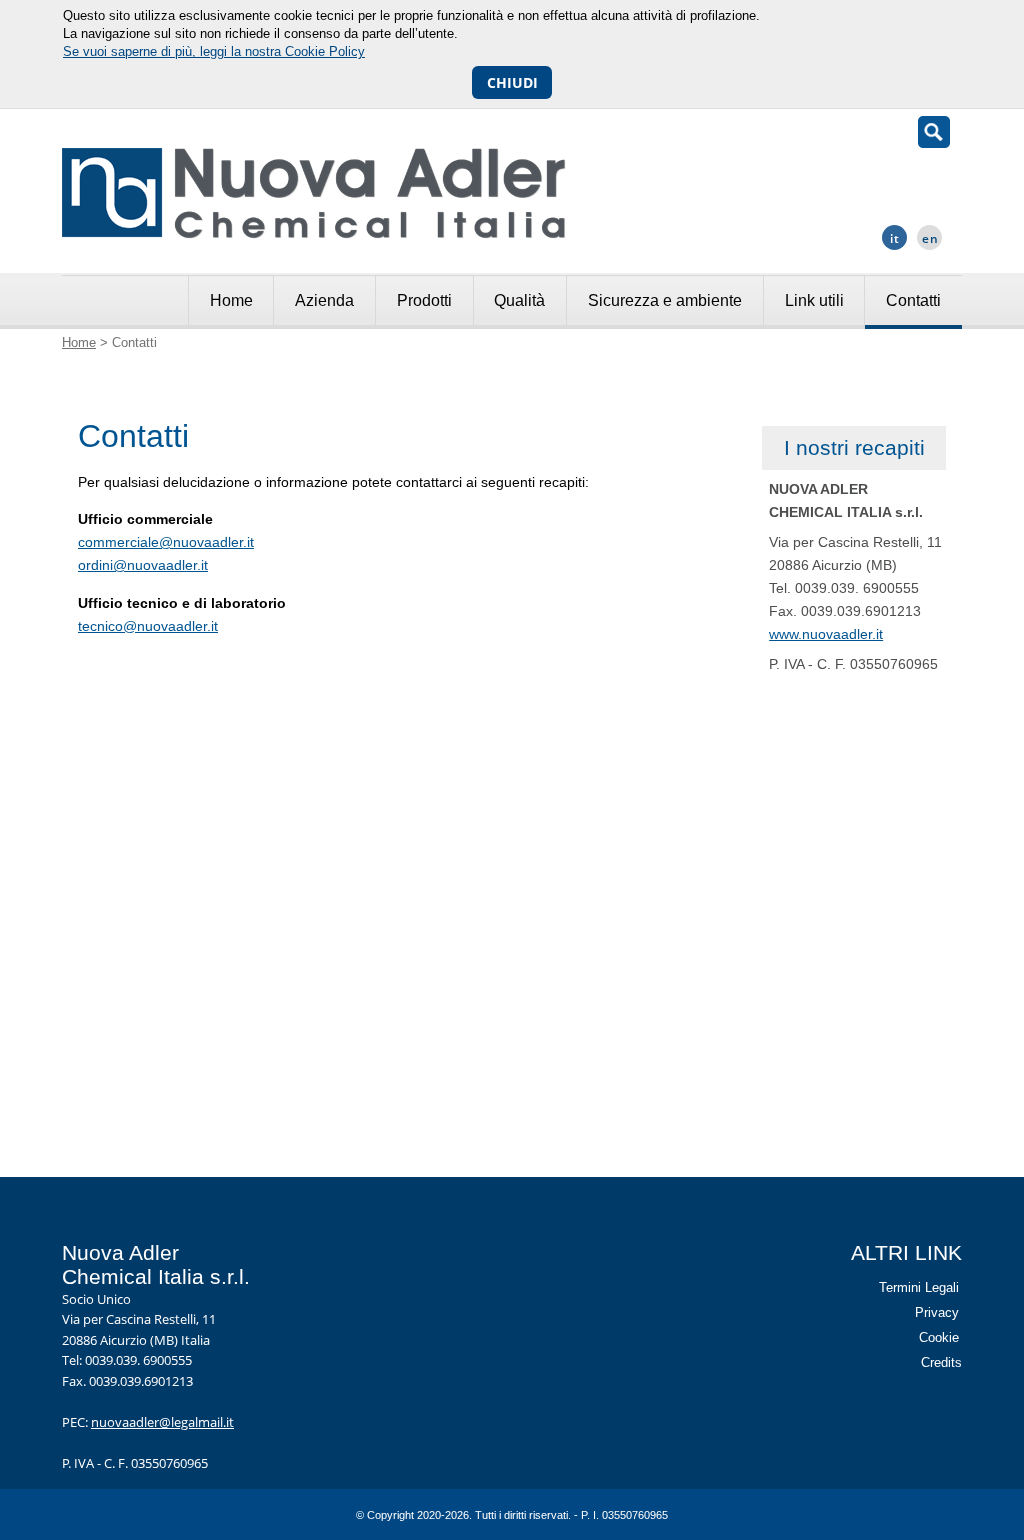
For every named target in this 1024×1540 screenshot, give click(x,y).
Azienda (324, 300)
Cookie (939, 1337)
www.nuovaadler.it (826, 634)
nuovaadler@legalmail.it (162, 1422)
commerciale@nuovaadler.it (166, 542)
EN (930, 238)
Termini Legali (919, 1287)
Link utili (814, 300)
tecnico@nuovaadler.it (148, 626)
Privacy (937, 1312)
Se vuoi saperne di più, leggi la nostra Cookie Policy (214, 51)
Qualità (519, 300)
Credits (941, 1362)
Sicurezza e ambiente (665, 300)
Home (231, 300)
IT (895, 238)
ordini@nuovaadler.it (143, 565)
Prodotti (424, 300)
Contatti (913, 300)
